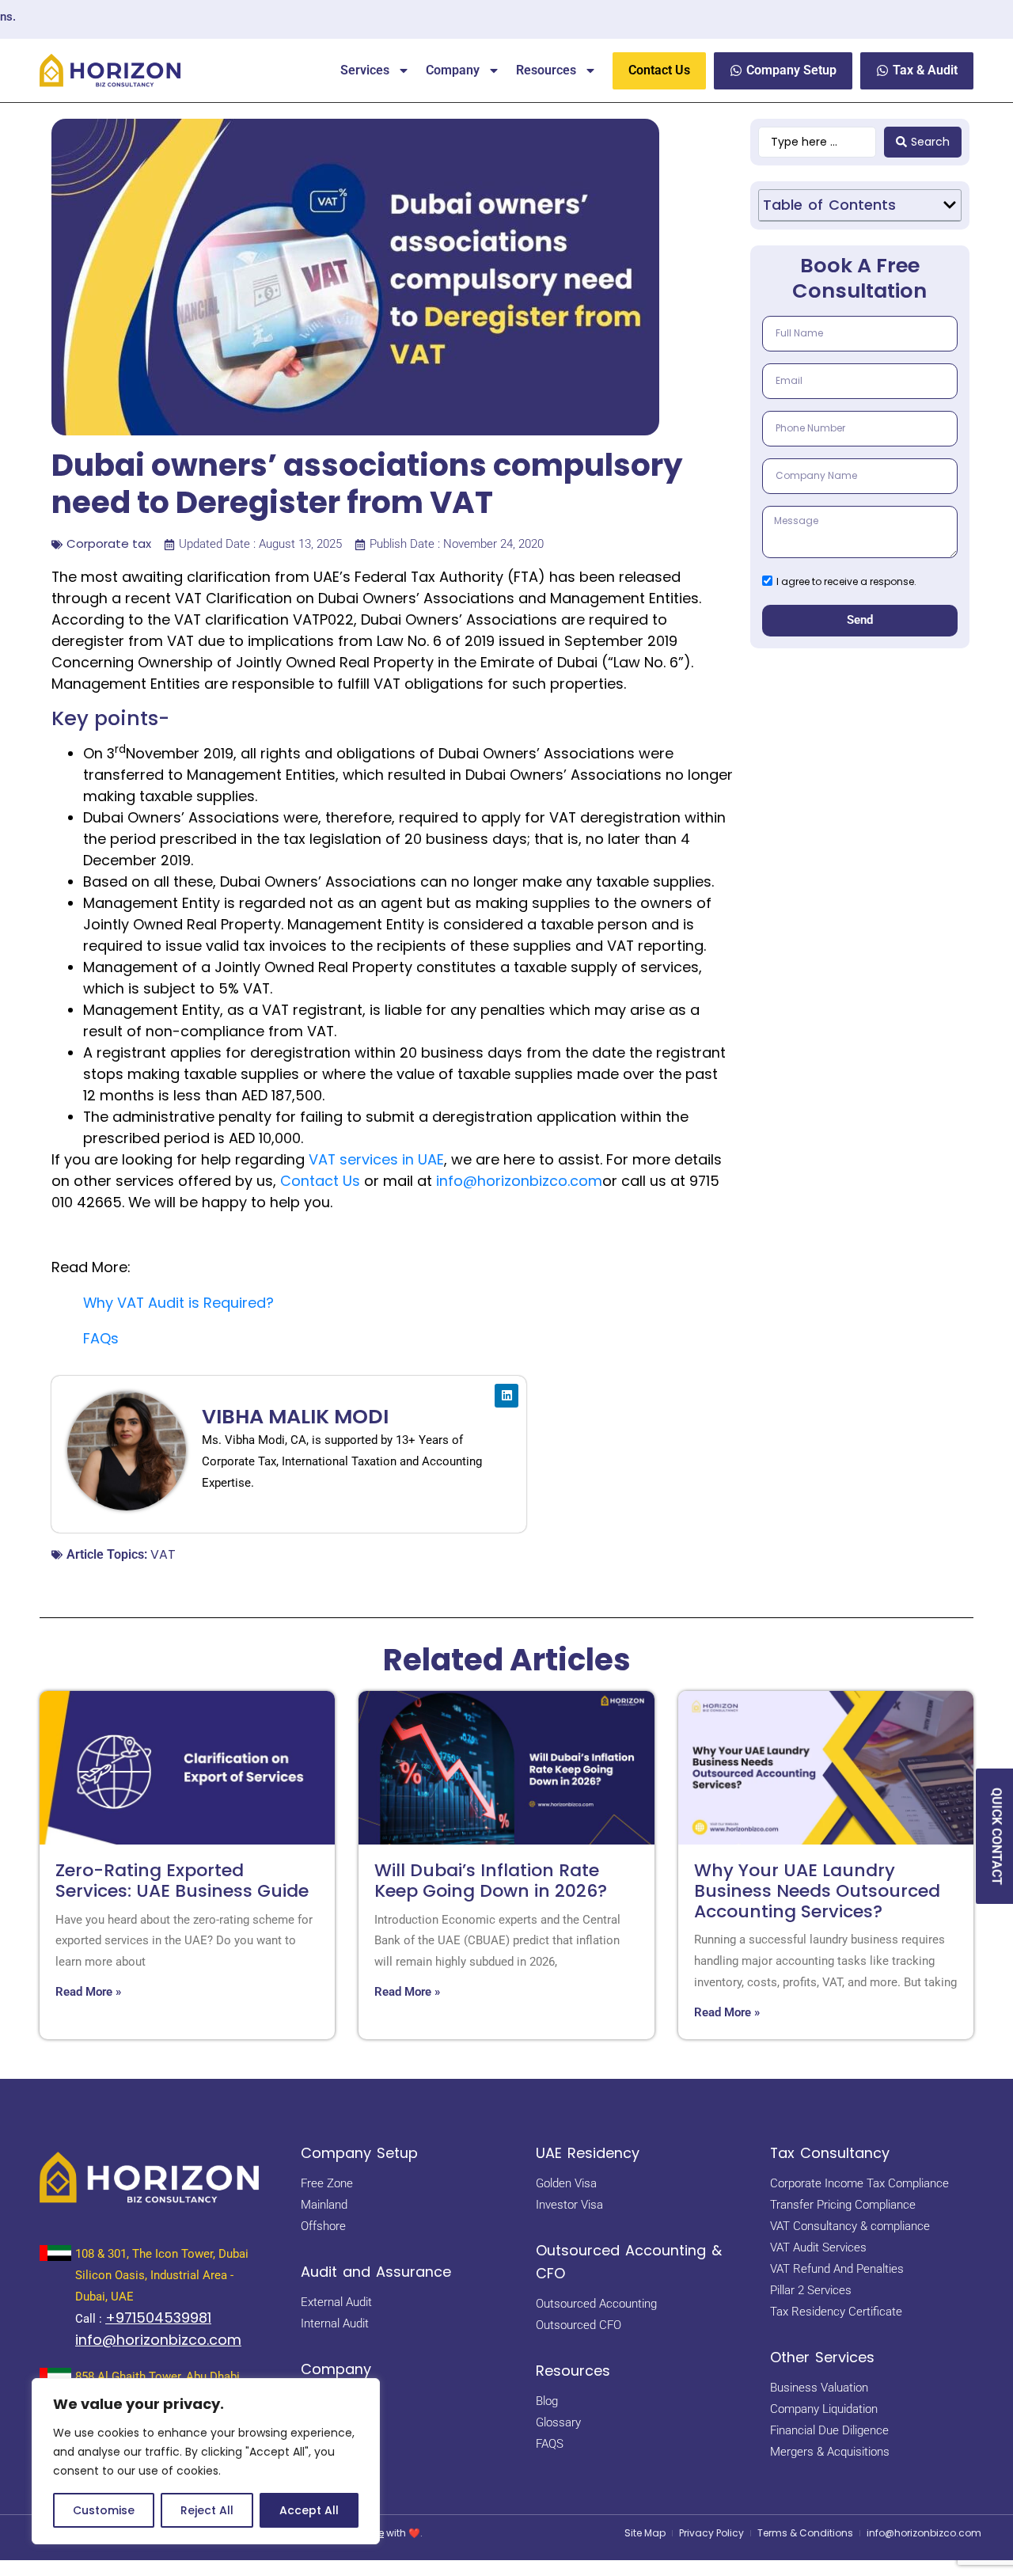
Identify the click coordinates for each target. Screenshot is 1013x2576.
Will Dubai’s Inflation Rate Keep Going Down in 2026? (491, 1881)
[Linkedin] (506, 1396)
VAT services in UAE (376, 1159)
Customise (104, 2510)
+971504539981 (158, 2318)
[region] (206, 2461)
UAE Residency (588, 2153)
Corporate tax (109, 543)
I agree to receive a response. (846, 581)
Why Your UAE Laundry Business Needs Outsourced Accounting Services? (817, 1891)
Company (453, 70)
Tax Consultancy (830, 2153)
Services (365, 70)
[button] (950, 205)
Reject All (207, 2510)
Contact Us (320, 1181)
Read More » (88, 1992)
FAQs (101, 1338)
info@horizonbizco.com (519, 1181)
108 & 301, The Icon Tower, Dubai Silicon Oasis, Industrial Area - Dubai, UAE (162, 2275)
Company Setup (359, 2153)
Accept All (309, 2510)
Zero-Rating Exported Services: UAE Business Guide (182, 1881)
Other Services (822, 2357)
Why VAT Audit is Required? (178, 1303)
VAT (163, 1554)
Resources (546, 70)
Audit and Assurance (376, 2272)
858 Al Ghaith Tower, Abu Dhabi (157, 2377)
